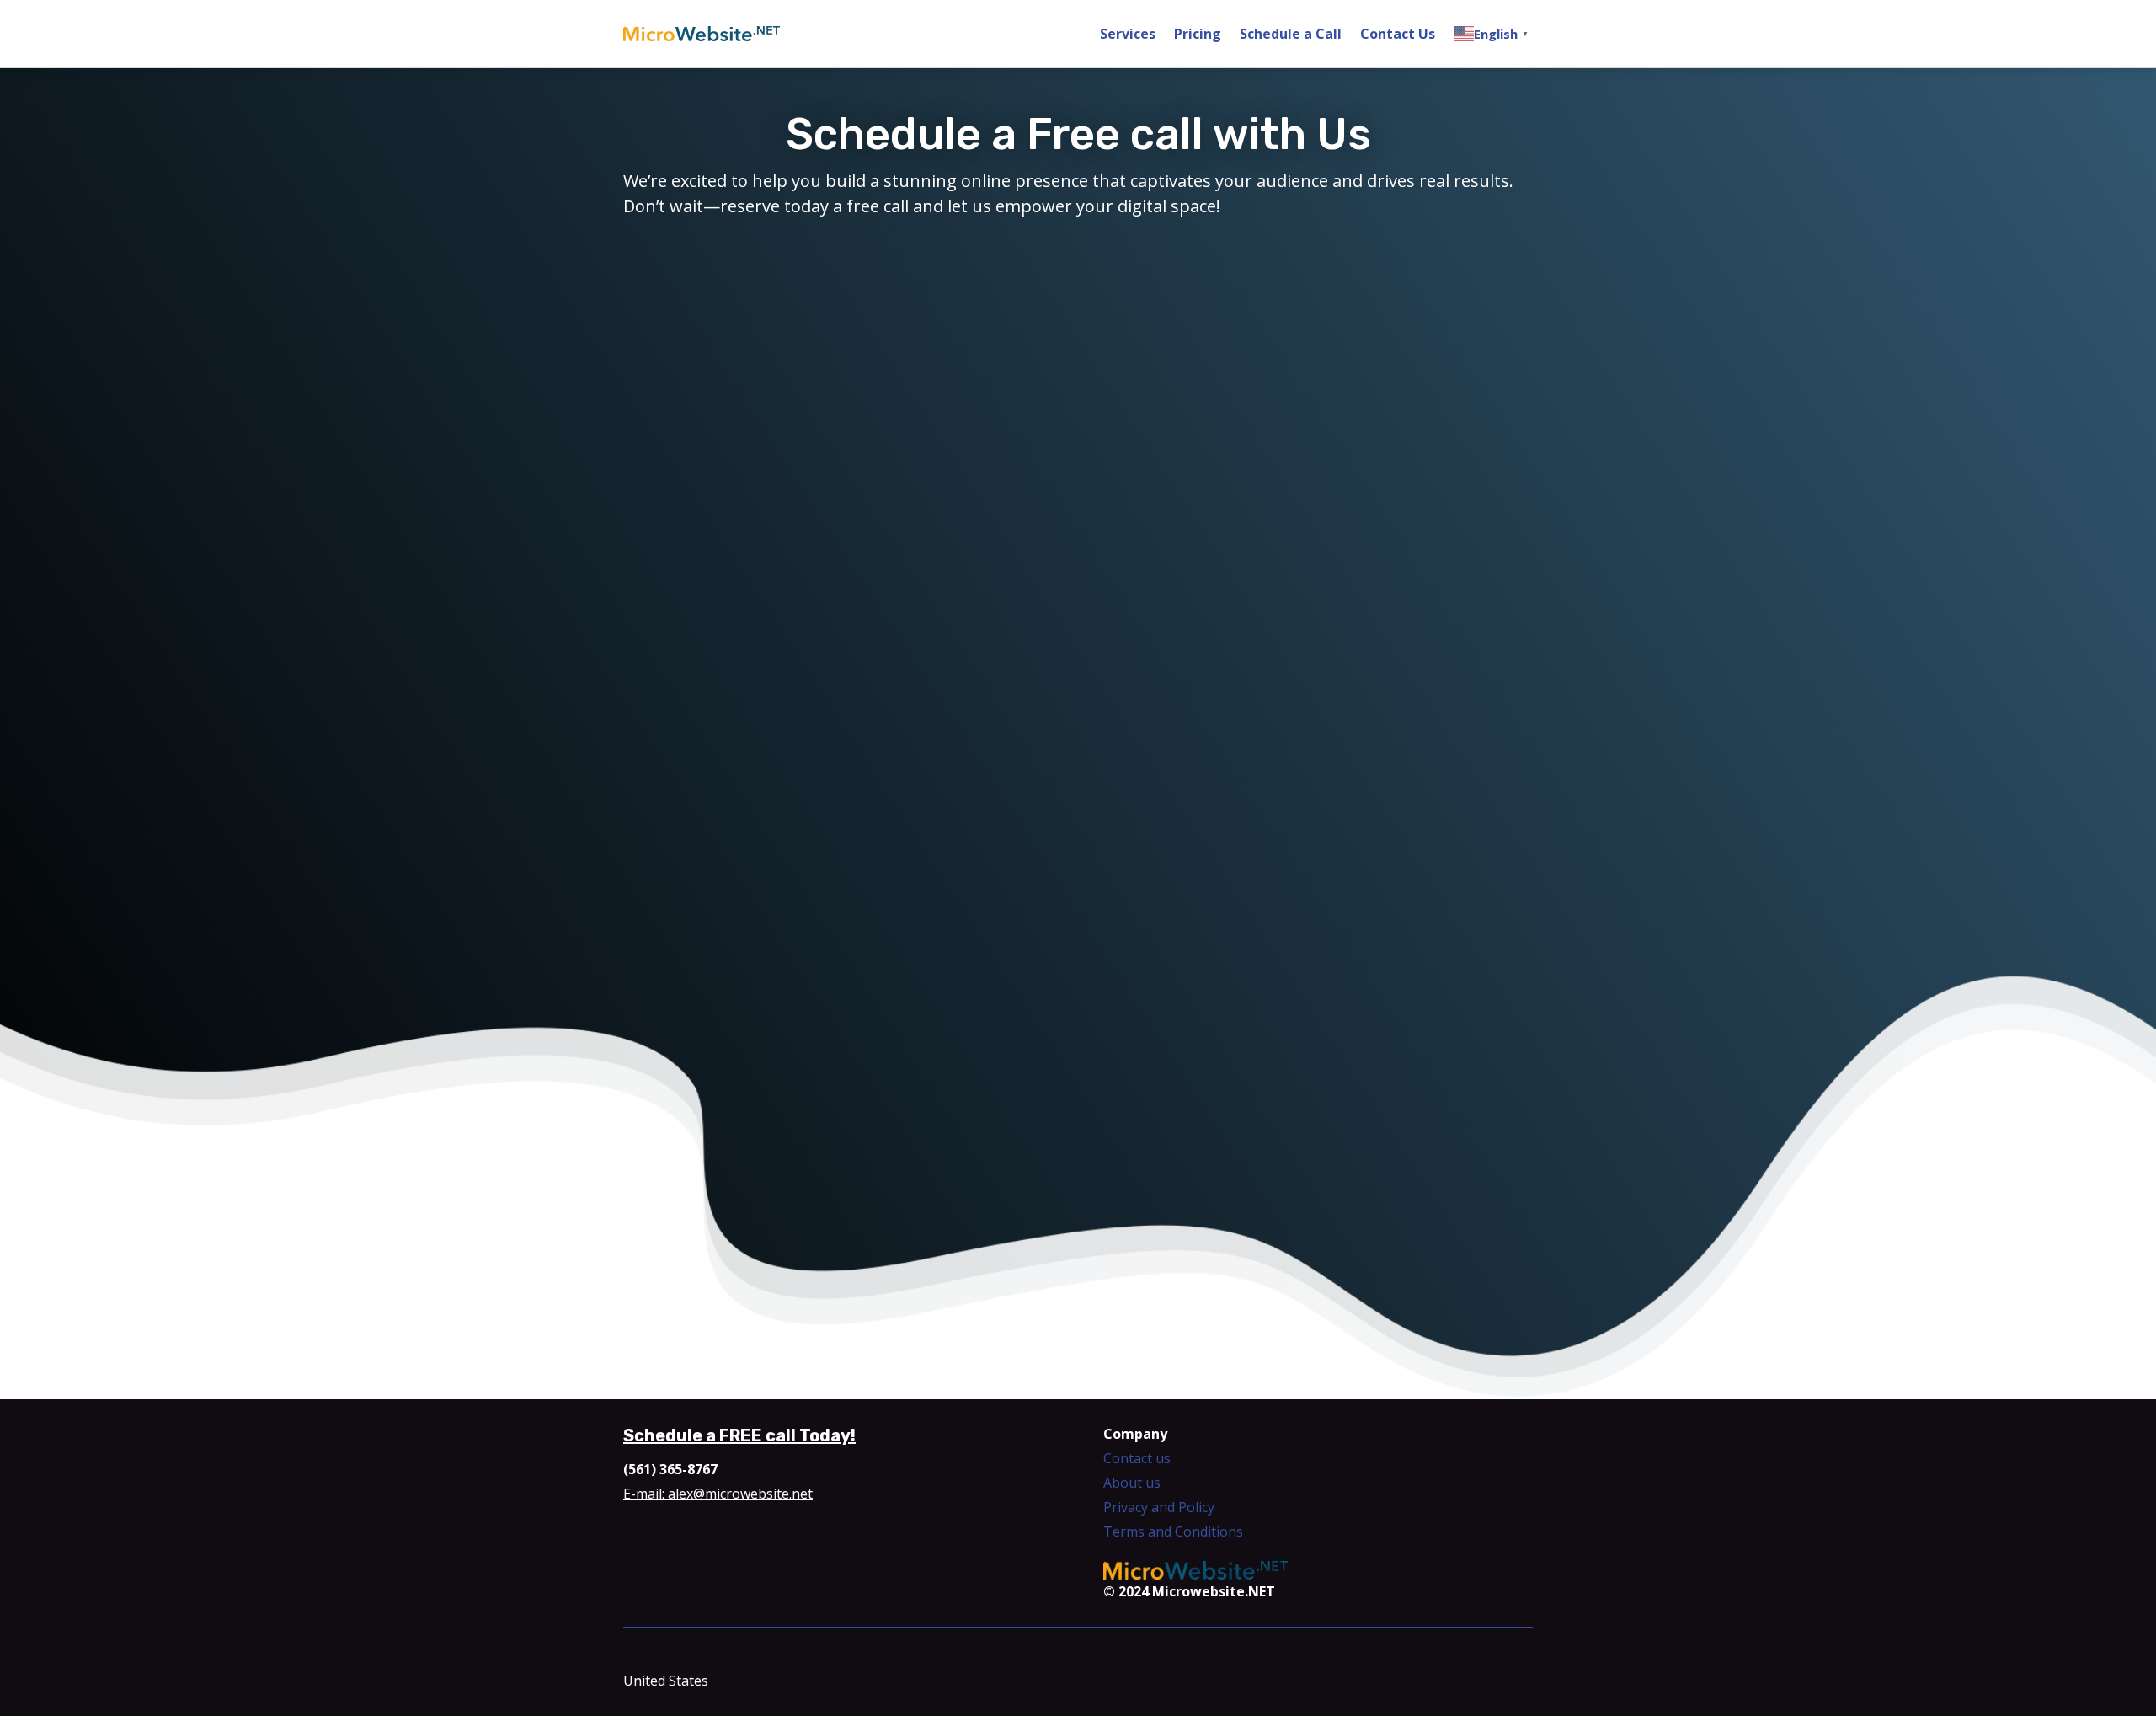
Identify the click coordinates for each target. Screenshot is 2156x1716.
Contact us (1137, 1458)
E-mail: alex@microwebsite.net (718, 1494)
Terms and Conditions (1173, 1532)
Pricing (1198, 34)
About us (1132, 1483)
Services (1128, 34)
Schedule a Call (1291, 34)
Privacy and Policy (1159, 1507)
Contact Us (1398, 34)
